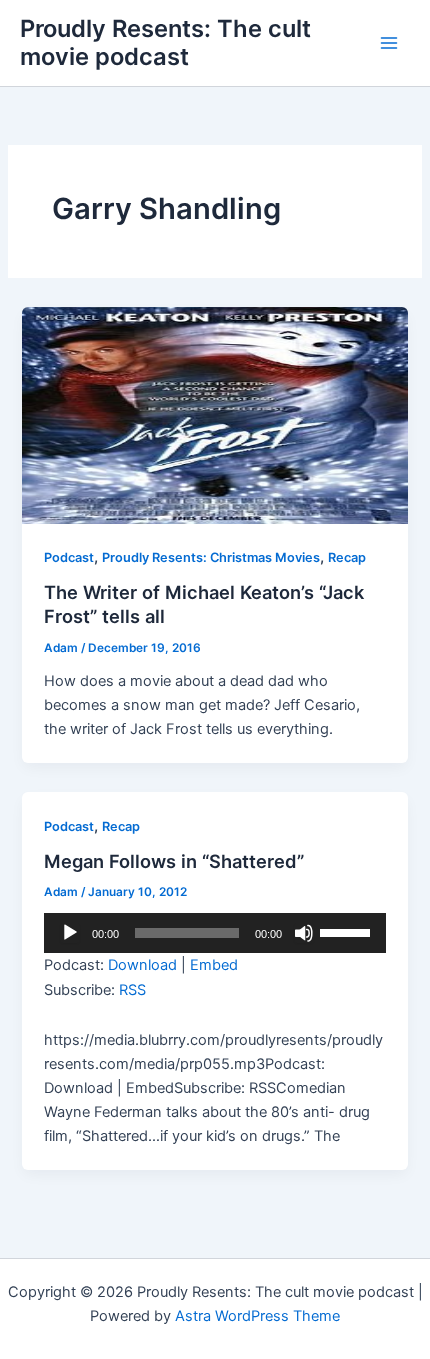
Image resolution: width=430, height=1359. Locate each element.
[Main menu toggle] (389, 43)
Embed (214, 965)
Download (142, 965)
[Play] (70, 933)
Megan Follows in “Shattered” (174, 861)
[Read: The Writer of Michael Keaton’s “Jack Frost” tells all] (214, 414)
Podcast (69, 557)
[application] (214, 933)
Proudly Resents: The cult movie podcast (165, 42)
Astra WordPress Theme (257, 1316)
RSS (132, 990)
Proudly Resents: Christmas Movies (211, 557)
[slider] (348, 931)
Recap (347, 557)
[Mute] (304, 933)
